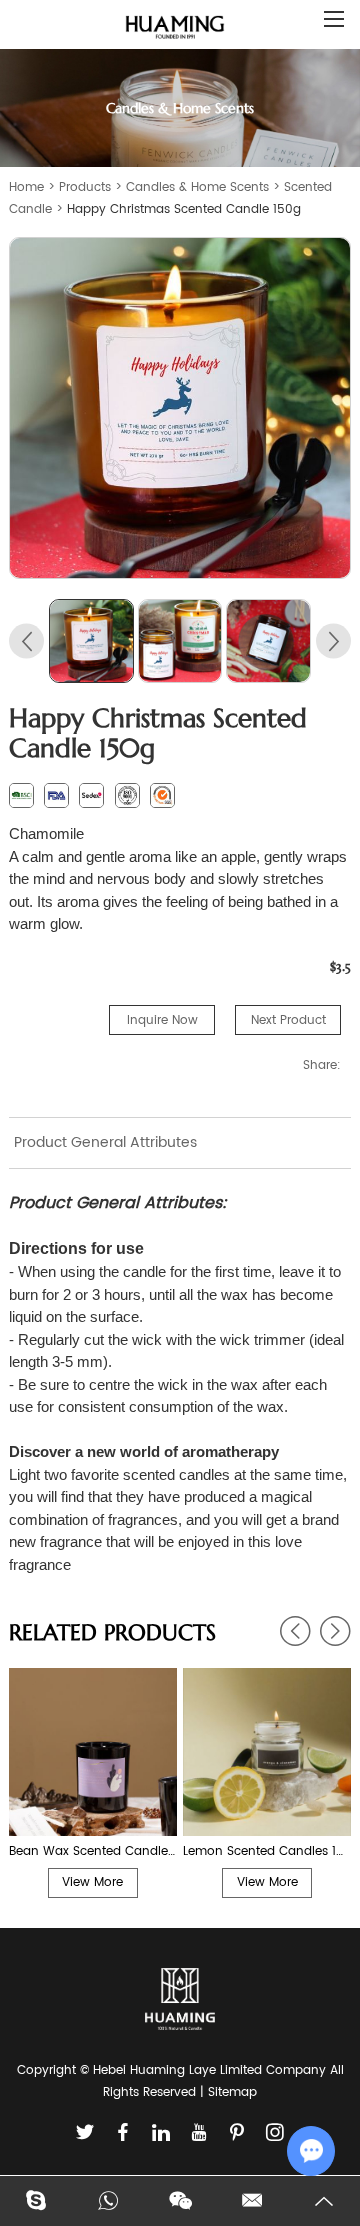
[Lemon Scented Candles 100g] (267, 1752)
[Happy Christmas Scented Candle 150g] (180, 408)
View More (92, 1882)
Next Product (288, 1020)
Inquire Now (162, 1020)
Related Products (112, 1632)
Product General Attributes (105, 1142)
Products (85, 187)
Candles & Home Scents (197, 187)
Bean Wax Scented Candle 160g (93, 1851)
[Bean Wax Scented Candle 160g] (93, 1752)
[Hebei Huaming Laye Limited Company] (175, 28)
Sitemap (232, 2092)
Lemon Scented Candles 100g (267, 1851)
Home (26, 187)
